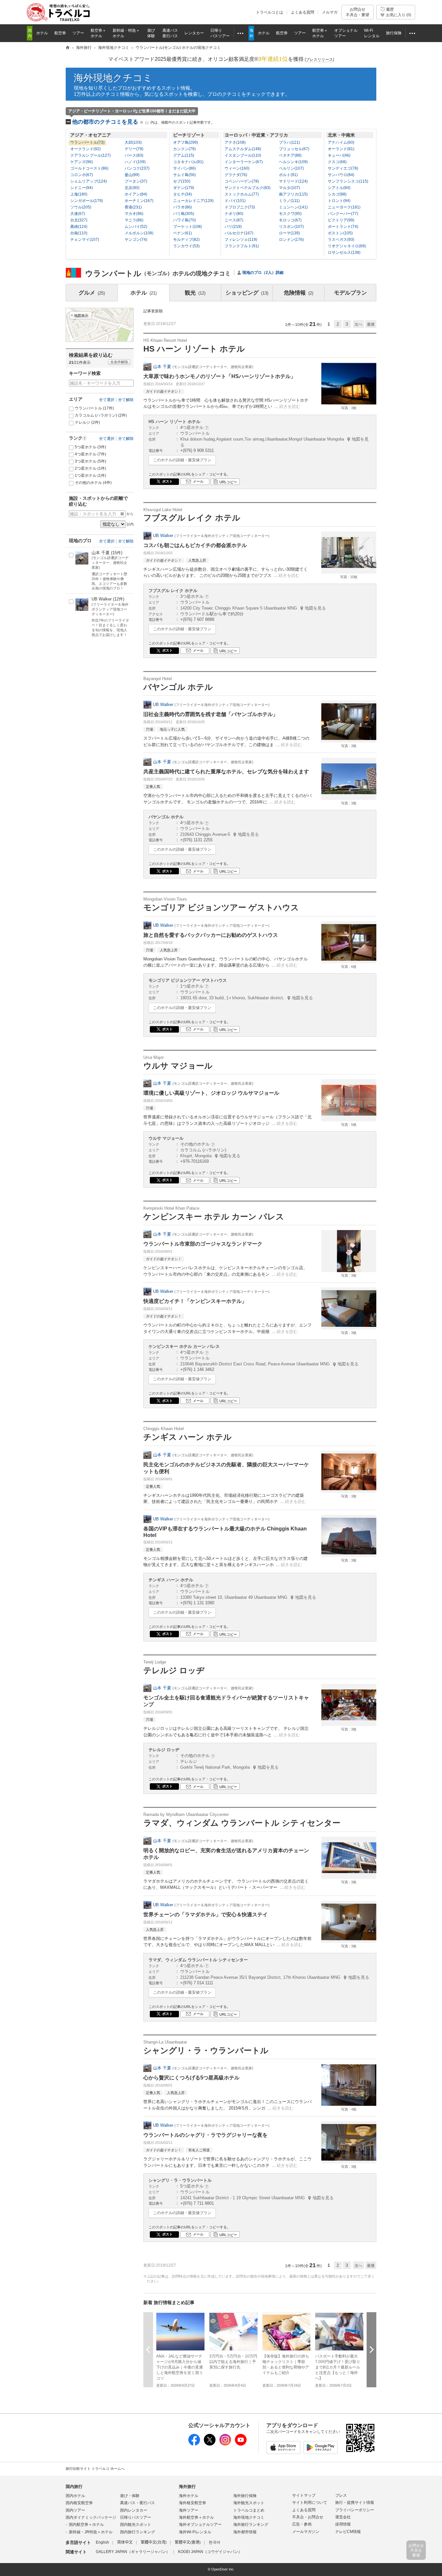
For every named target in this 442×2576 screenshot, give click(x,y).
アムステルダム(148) (243, 149)
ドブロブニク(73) (240, 207)
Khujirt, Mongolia (210, 1156)
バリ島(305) (184, 214)
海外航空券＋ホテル (196, 2517)
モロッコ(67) (290, 220)
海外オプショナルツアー (200, 2525)
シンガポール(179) (87, 201)
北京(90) (132, 188)
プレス (341, 2495)
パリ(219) (233, 227)
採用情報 (343, 2524)
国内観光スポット (136, 2525)
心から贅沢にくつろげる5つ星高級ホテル (191, 2078)
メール (198, 481)
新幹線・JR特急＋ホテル (91, 2532)
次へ (359, 324)
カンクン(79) (184, 149)
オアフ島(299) (186, 142)
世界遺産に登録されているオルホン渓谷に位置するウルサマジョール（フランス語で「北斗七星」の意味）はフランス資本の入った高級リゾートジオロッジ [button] (227, 1120)
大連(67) (78, 214)
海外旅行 (187, 2486)
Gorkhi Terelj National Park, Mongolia (229, 1767)
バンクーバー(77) (343, 214)
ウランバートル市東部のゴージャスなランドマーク (203, 1244)
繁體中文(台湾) (154, 2542)
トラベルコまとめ (249, 2510)
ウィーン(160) (237, 168)
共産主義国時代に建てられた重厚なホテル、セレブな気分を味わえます (226, 772)
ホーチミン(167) (139, 201)
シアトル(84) (339, 188)
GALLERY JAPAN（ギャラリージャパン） (133, 2552)
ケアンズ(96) (82, 162)
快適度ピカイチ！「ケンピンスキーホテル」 (195, 1301)
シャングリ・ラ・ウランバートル (206, 2047)
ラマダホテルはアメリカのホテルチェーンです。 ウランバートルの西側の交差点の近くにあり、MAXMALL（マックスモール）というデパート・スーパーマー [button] (226, 1884)
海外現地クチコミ (113, 78)
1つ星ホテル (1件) (90, 476)
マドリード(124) (293, 181)
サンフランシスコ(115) (348, 181)
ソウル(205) (81, 207)
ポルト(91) (288, 175)
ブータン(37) (136, 181)
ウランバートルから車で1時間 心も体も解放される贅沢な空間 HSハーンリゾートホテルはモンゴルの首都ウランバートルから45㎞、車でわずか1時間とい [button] (226, 403)
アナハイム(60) (341, 142)
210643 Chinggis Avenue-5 (220, 834)
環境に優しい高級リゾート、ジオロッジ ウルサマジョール (211, 1093)
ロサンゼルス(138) (344, 252)
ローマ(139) (289, 233)
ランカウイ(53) (186, 246)
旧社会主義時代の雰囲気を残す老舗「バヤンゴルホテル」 (211, 714)
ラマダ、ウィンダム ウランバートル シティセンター (242, 1820)
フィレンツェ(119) (241, 240)
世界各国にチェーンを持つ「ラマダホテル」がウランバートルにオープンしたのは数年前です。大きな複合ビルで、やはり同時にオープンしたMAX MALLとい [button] (227, 1942)
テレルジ (87, 422)
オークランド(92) (85, 149)
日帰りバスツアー (136, 2517)
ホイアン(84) (136, 194)
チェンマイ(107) (85, 240)
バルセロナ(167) (239, 233)
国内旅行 (74, 2486)
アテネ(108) (235, 142)
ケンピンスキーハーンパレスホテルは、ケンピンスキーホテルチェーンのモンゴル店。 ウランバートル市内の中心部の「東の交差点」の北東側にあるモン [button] (225, 1271)
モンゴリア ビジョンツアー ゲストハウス (221, 904)
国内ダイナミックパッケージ (91, 2517)
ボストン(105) (340, 233)
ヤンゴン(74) (136, 240)
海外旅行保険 (245, 2496)
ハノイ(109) (135, 162)
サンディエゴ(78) (343, 168)
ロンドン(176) (291, 240)
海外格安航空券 (193, 2503)
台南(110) (79, 233)
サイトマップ (304, 2495)
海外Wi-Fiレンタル (195, 2532)
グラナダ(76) (236, 175)
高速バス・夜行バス (138, 2503)
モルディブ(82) (186, 240)
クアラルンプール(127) (90, 155)
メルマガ (330, 12)
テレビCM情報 (348, 2532)
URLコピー (228, 482)
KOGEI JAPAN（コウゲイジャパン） (210, 2552)
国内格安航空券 (79, 2503)
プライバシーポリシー (355, 2510)
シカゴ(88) (337, 194)
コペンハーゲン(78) (242, 181)
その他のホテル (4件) (93, 483)
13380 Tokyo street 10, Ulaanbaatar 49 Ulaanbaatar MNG (248, 1597)
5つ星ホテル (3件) (90, 447)
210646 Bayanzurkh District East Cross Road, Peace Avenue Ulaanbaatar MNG (269, 1364)
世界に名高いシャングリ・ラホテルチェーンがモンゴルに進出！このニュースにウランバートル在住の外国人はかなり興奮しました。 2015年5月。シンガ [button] (227, 2105)
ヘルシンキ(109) (293, 162)
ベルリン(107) (291, 168)
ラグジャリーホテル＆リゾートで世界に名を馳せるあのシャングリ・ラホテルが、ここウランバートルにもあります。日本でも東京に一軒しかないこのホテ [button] (227, 2162)
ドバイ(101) (235, 201)
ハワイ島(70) (184, 220)
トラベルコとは (270, 12)
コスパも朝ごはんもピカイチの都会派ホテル (195, 545)
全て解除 (126, 400)
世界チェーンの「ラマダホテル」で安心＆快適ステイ (205, 1915)
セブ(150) (182, 181)
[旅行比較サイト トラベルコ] (68, 48)
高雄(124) (79, 227)
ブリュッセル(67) (294, 149)
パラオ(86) (182, 207)
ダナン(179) (184, 188)
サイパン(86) (184, 168)
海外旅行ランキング (251, 2525)
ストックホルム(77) (242, 194)
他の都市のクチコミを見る (143, 122)
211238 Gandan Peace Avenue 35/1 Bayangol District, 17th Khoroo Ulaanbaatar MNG (275, 1977)
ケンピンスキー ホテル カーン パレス (214, 1213)
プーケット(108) (188, 227)
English (102, 2542)
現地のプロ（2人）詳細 (263, 273)
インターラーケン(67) (244, 162)
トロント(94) (339, 201)
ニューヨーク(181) (344, 207)
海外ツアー (189, 2510)
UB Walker (163, 536)
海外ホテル (189, 2496)
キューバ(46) (339, 155)
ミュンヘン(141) (293, 207)
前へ (148, 2350)
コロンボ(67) (82, 175)
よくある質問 (303, 12)
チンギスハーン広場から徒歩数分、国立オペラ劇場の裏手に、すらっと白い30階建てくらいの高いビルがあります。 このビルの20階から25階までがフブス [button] (226, 572)
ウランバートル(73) (87, 142)
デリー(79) (134, 149)
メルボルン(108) (139, 233)
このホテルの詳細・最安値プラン (182, 460)
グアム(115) (184, 155)
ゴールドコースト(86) (89, 168)
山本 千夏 (162, 367)
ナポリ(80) (234, 214)
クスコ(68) (337, 162)
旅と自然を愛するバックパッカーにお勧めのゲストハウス (211, 935)
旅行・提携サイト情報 (355, 2503)
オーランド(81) (341, 149)
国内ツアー (75, 2510)
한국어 (215, 2542)
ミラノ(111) (289, 201)
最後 (371, 324)
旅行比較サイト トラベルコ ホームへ (95, 2469)
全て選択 (107, 400)
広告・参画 (302, 2524)
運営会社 (343, 2517)
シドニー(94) (82, 188)
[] (319, 60)
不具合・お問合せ (308, 2517)
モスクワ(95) (290, 214)
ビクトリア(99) (341, 220)
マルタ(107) (289, 188)
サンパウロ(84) (341, 175)
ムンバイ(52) (136, 227)
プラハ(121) (289, 142)
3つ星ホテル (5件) (90, 461)
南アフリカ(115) (293, 194)
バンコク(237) (137, 168)
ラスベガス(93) (341, 240)
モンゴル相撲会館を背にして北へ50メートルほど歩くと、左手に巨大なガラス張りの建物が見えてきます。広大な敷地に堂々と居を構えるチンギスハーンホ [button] (226, 1562)
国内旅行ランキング (138, 2532)
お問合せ (358, 12)
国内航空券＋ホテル (86, 2525)
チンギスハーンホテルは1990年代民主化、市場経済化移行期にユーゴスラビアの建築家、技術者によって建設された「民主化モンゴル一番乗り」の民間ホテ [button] (225, 1499)
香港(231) (133, 207)
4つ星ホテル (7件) (90, 454)
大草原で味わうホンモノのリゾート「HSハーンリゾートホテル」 (220, 376)
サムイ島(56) (184, 175)
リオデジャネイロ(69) (347, 246)
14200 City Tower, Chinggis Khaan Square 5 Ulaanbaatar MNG (253, 608)
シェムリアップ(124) (88, 181)
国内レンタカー (134, 2510)
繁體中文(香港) (188, 2542)
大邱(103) (133, 142)
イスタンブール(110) (243, 155)
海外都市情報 (245, 2532)
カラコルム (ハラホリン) (101, 415)
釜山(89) (132, 175)
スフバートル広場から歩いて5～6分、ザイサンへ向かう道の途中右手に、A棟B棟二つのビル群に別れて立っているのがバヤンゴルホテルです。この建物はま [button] (226, 741)
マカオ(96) (134, 214)
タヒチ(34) (182, 194)
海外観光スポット (249, 2503)
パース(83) (134, 155)
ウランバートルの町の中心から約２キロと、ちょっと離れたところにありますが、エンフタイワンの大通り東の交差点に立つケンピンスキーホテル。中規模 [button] (227, 1328)
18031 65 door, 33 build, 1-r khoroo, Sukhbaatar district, (247, 998)
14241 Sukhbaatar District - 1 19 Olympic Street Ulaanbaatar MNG (257, 2198)
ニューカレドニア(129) (193, 201)
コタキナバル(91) (188, 162)
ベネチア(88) (290, 155)
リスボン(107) (291, 227)
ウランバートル (94, 408)
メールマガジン (306, 2532)
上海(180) (79, 194)
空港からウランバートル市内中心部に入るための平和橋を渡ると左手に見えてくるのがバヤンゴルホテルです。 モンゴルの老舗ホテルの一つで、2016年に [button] (227, 799)
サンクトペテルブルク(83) (248, 188)
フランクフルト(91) (242, 246)
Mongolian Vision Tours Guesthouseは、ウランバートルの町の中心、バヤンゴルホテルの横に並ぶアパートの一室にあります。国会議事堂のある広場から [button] (226, 962)
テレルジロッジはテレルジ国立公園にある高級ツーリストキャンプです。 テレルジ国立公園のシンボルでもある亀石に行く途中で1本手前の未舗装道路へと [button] (226, 1732)
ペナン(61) (182, 233)
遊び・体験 (130, 2496)
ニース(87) (234, 220)
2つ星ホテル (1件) (90, 468)
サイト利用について (310, 2503)
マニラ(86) (134, 220)
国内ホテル (75, 2496)
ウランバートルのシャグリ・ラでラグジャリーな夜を (205, 2135)
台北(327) (79, 220)
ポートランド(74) (343, 227)
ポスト (167, 481)
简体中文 (125, 2542)
